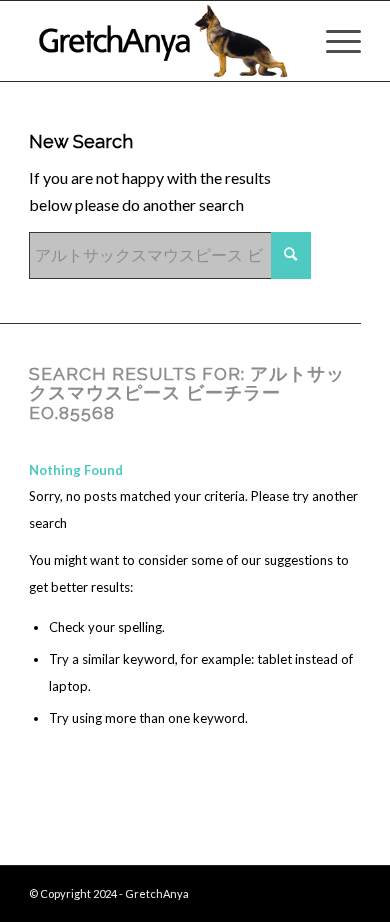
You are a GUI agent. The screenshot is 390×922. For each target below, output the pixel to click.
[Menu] (333, 41)
